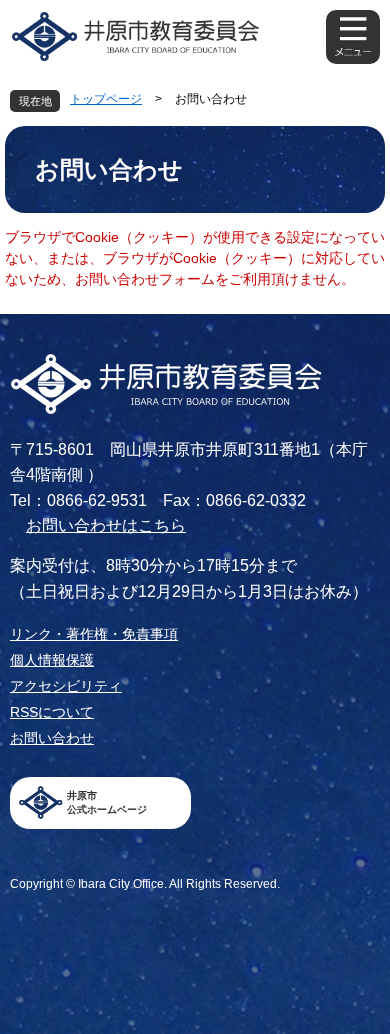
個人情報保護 (52, 660)
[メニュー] (353, 37)
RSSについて (52, 712)
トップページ (106, 99)
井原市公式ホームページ (107, 802)
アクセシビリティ (66, 686)
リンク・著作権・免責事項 (94, 634)
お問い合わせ (52, 738)
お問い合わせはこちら (106, 525)
